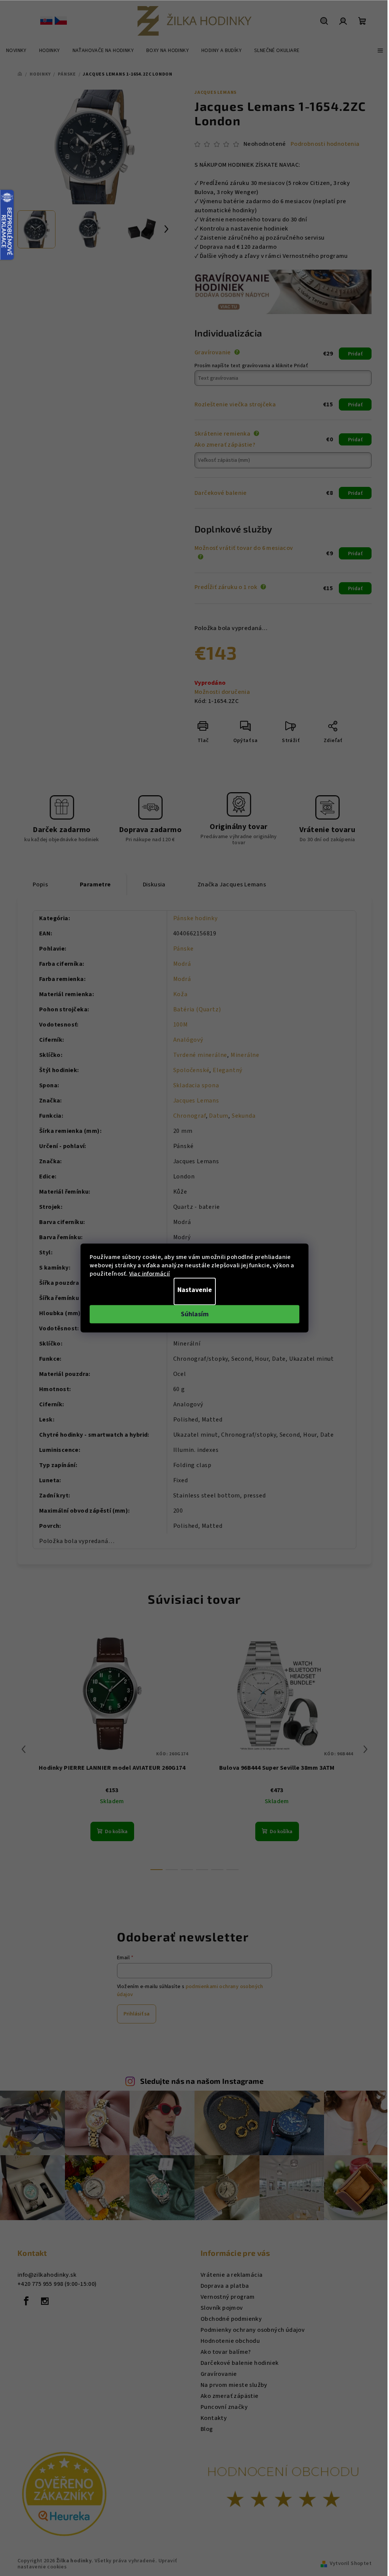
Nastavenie (195, 1290)
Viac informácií (150, 1274)
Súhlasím (195, 1314)
